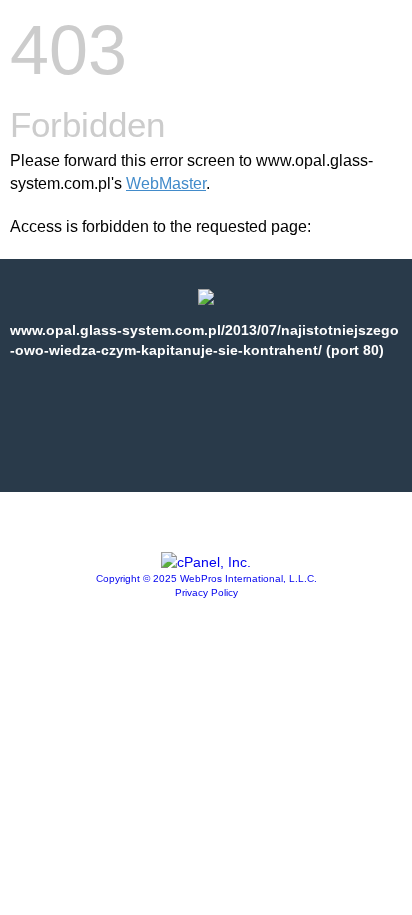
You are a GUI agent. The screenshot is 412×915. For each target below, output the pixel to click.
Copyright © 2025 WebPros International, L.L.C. (206, 578)
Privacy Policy (206, 592)
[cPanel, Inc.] (206, 562)
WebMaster (166, 183)
